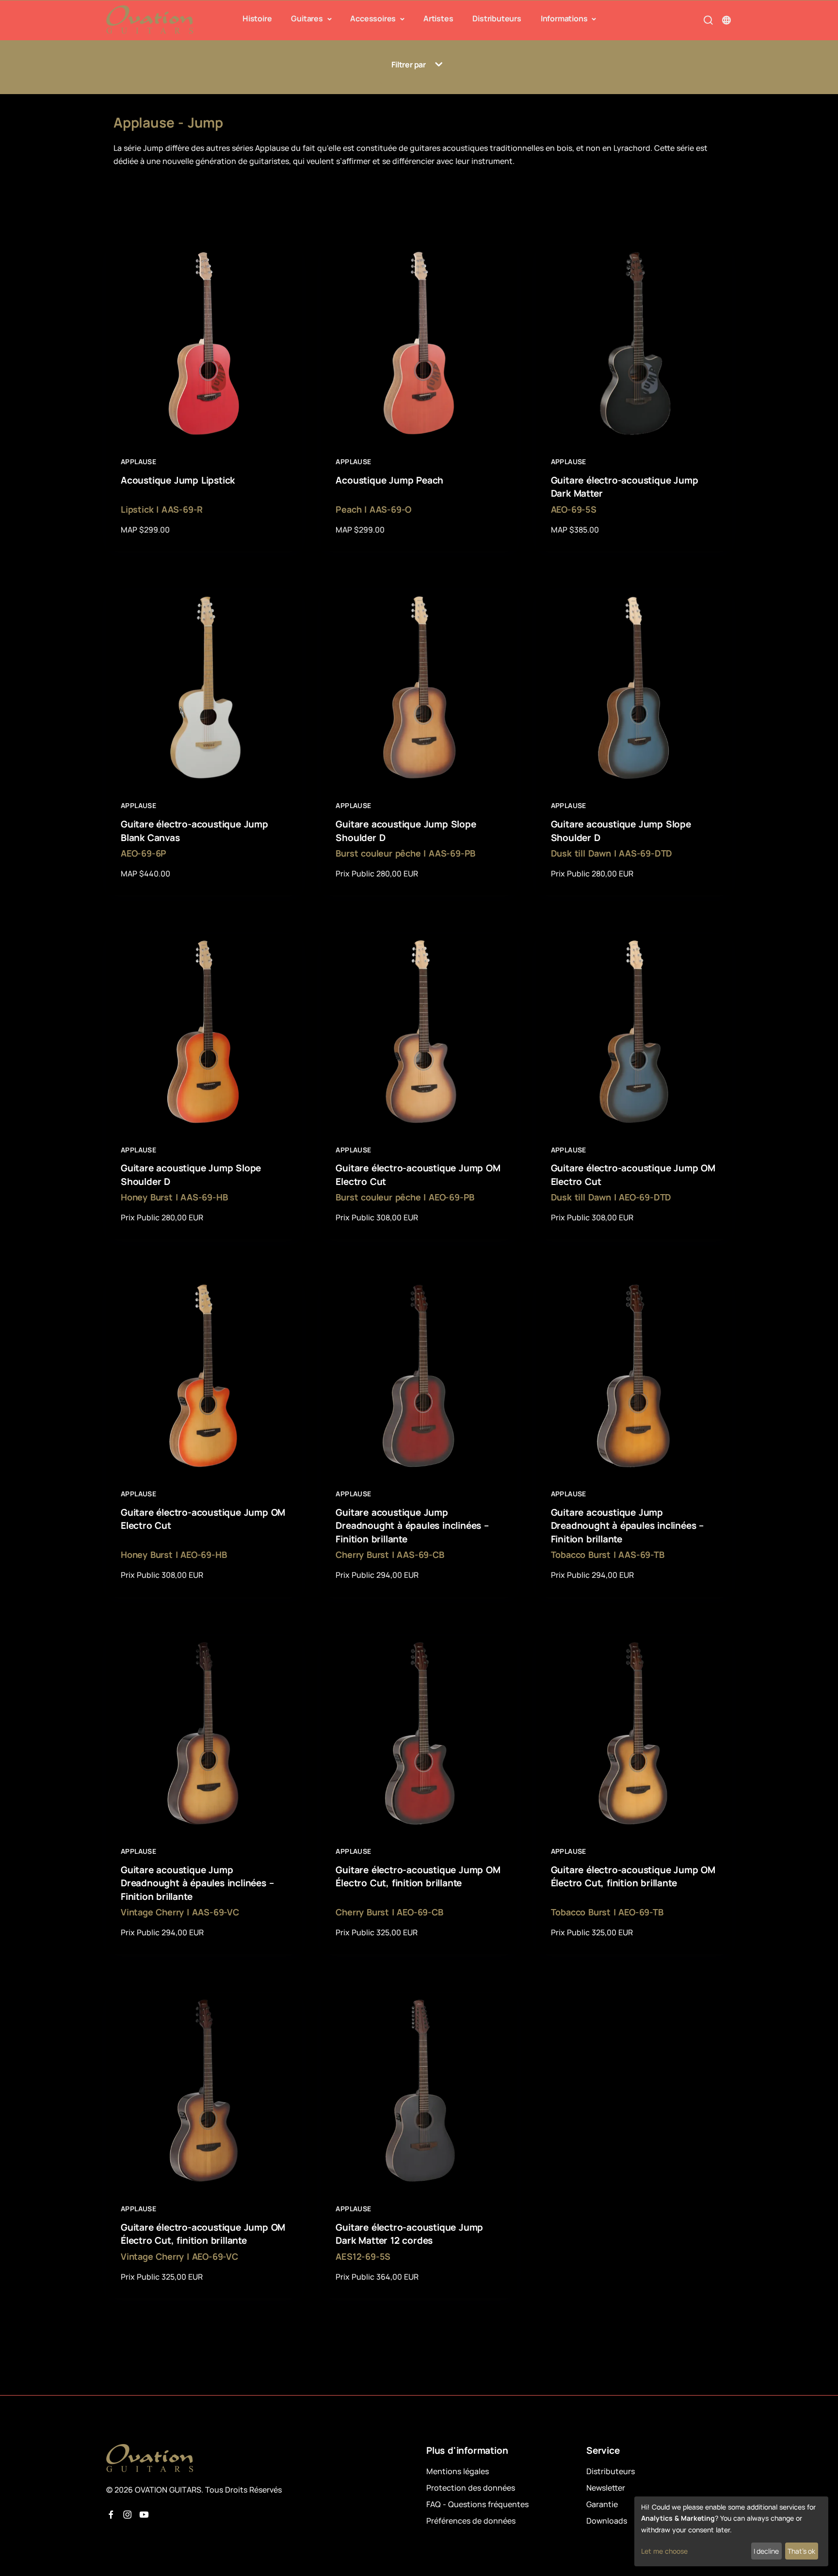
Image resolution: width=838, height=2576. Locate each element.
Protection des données (471, 2488)
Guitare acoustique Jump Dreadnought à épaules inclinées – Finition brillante (412, 1526)
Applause (138, 462)
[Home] (150, 20)
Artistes (438, 18)
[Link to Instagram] (128, 2515)
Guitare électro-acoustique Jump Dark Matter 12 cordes (409, 2234)
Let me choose (664, 2551)
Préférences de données (471, 2521)
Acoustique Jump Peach (389, 480)
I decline (766, 2551)
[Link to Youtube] (144, 2515)
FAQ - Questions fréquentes (477, 2504)
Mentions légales (458, 2471)
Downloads (607, 2521)
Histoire (257, 18)
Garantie (602, 2504)
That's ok (801, 2551)
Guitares (308, 18)
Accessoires (374, 18)
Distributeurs (497, 18)
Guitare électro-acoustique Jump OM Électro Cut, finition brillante (418, 1877)
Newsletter (606, 2488)
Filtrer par (409, 65)
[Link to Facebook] (111, 2515)
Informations (565, 18)
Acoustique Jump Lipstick (178, 480)
